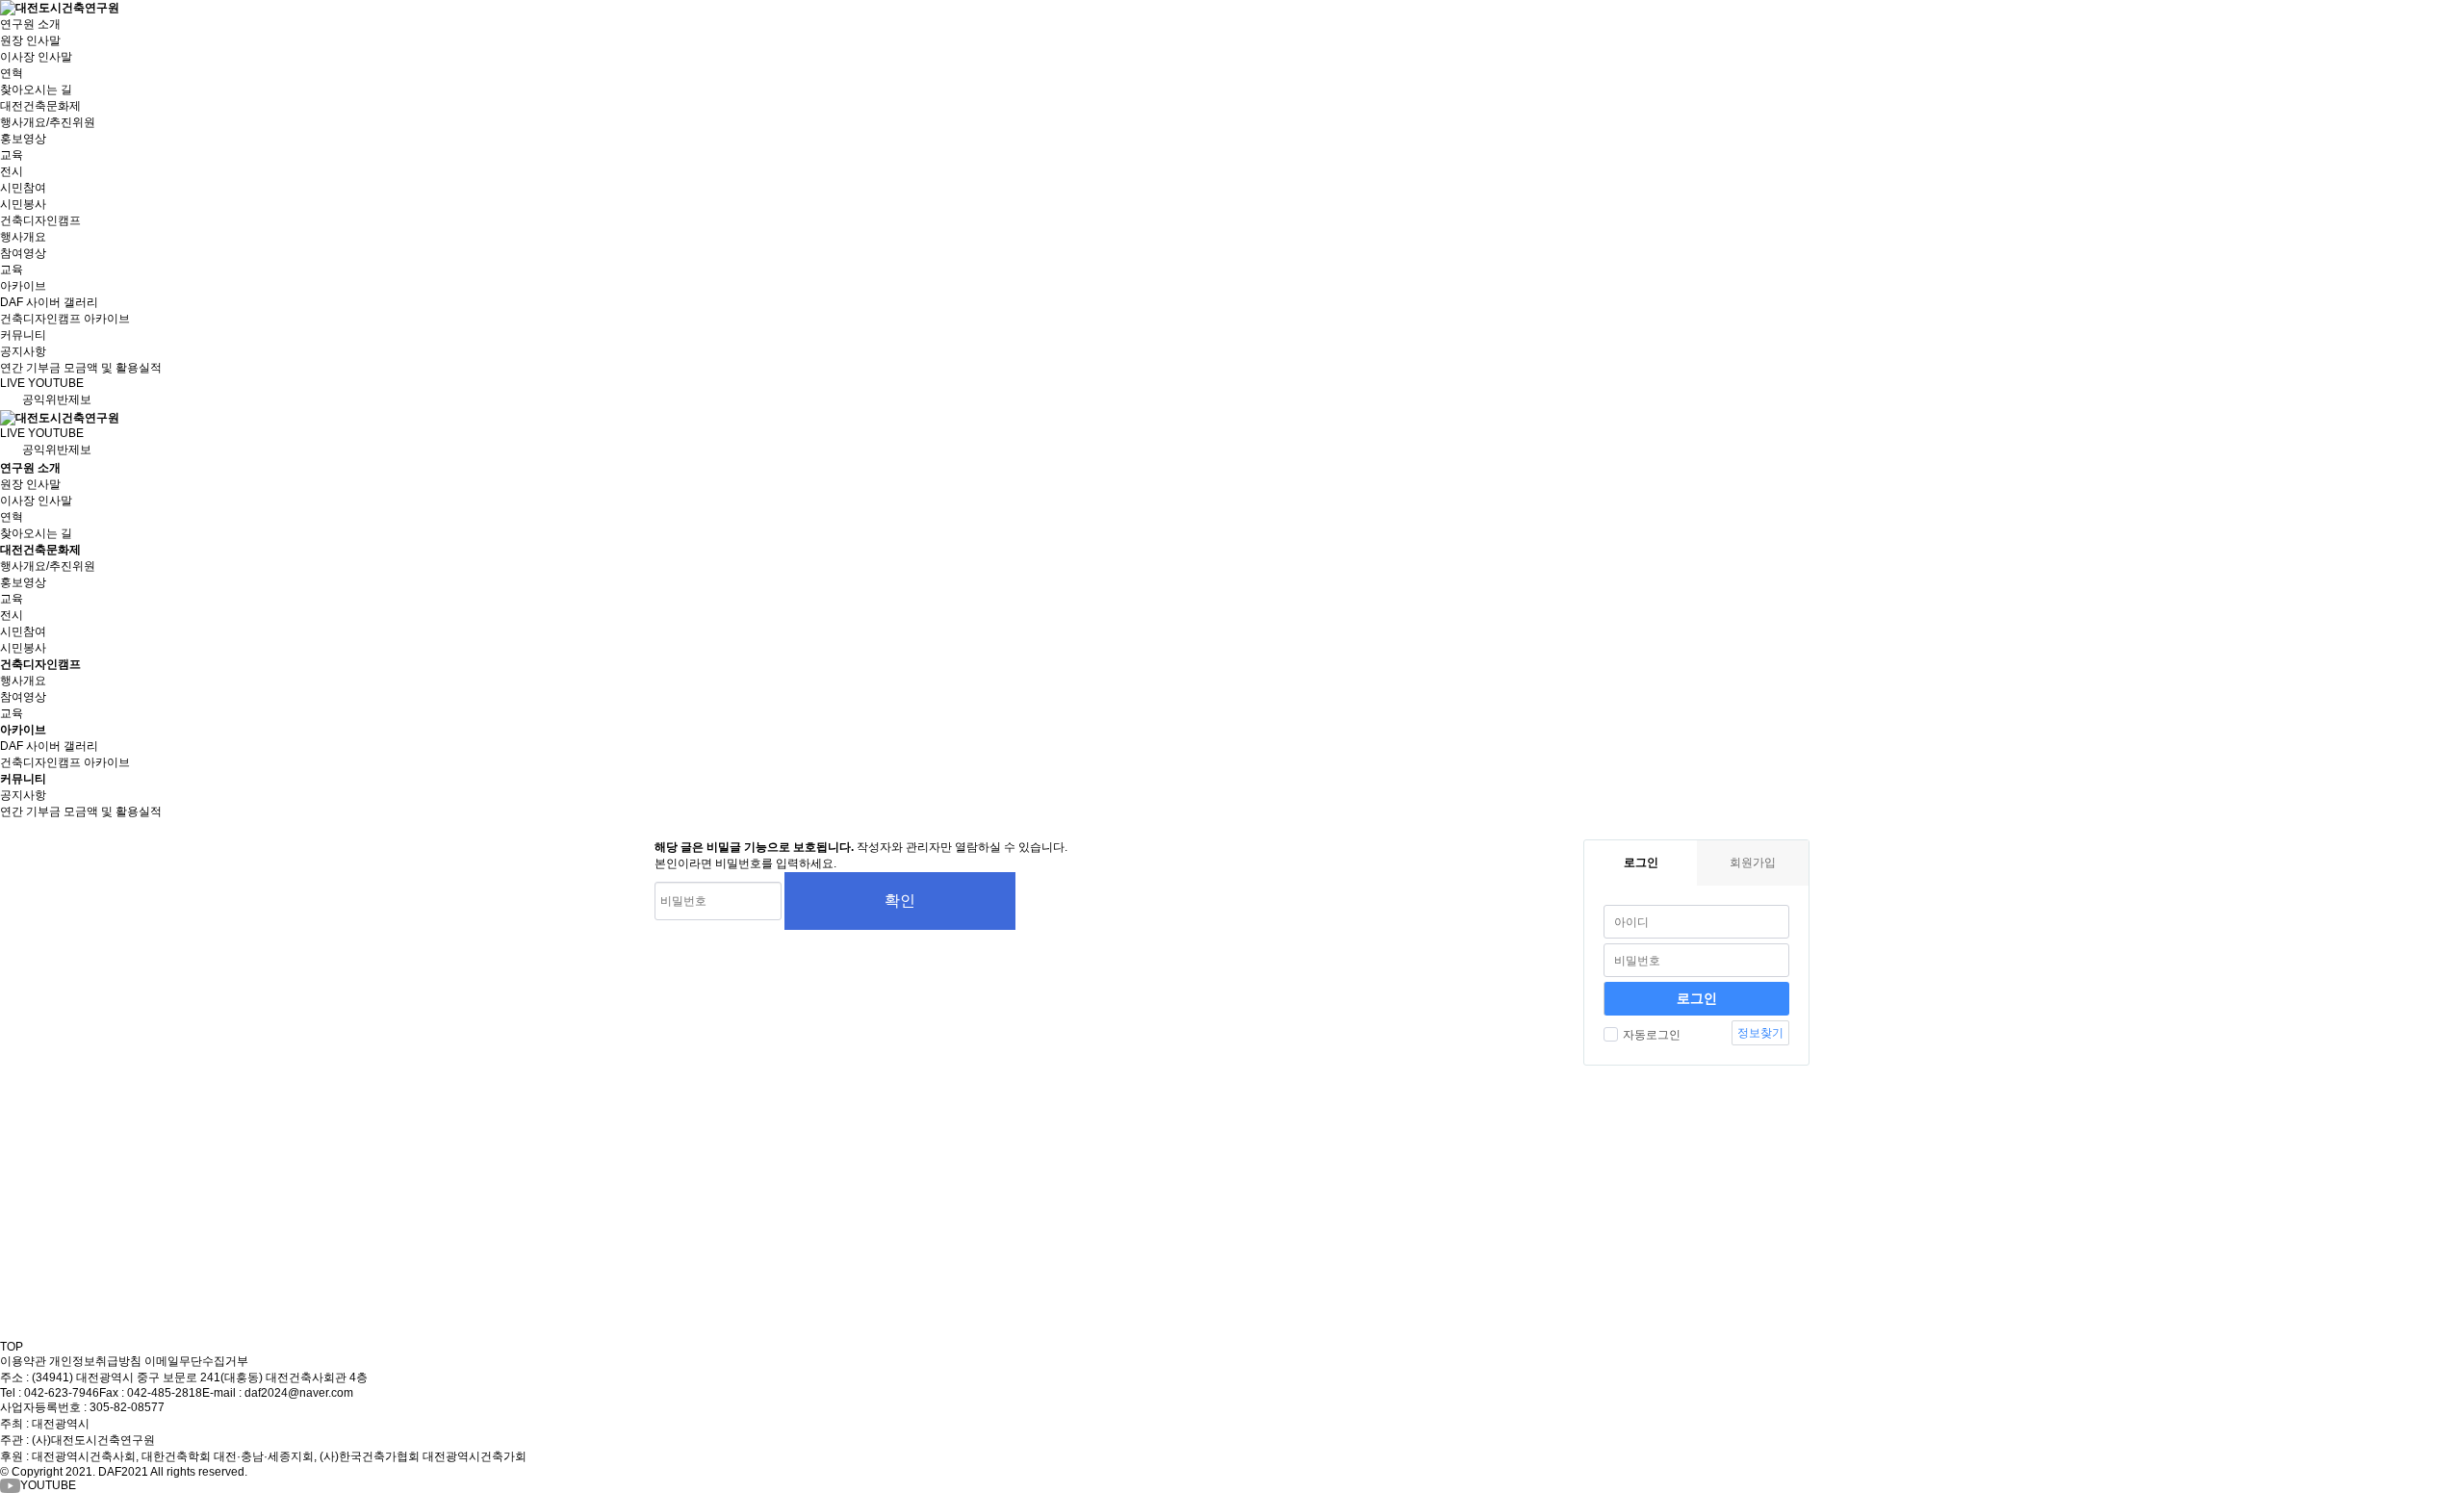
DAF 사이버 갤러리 (49, 302)
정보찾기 (1760, 1033)
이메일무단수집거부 (196, 1361)
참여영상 (23, 253)
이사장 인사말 (36, 57)
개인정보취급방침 (95, 1361)
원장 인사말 (30, 40)
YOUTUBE (48, 1485)
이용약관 (23, 1361)
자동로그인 (1652, 1035)
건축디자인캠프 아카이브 (65, 319)
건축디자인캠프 (40, 220)
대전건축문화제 (40, 106)
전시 (12, 171)
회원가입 (1753, 862)
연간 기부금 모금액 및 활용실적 (81, 368)
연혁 (12, 73)
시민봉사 (23, 204)
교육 (12, 155)
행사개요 (23, 237)
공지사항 (23, 351)
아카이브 (23, 286)
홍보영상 (23, 139)
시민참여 (23, 188)
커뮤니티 (23, 335)
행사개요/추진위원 (48, 122)
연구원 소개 (30, 24)
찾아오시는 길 (36, 90)
